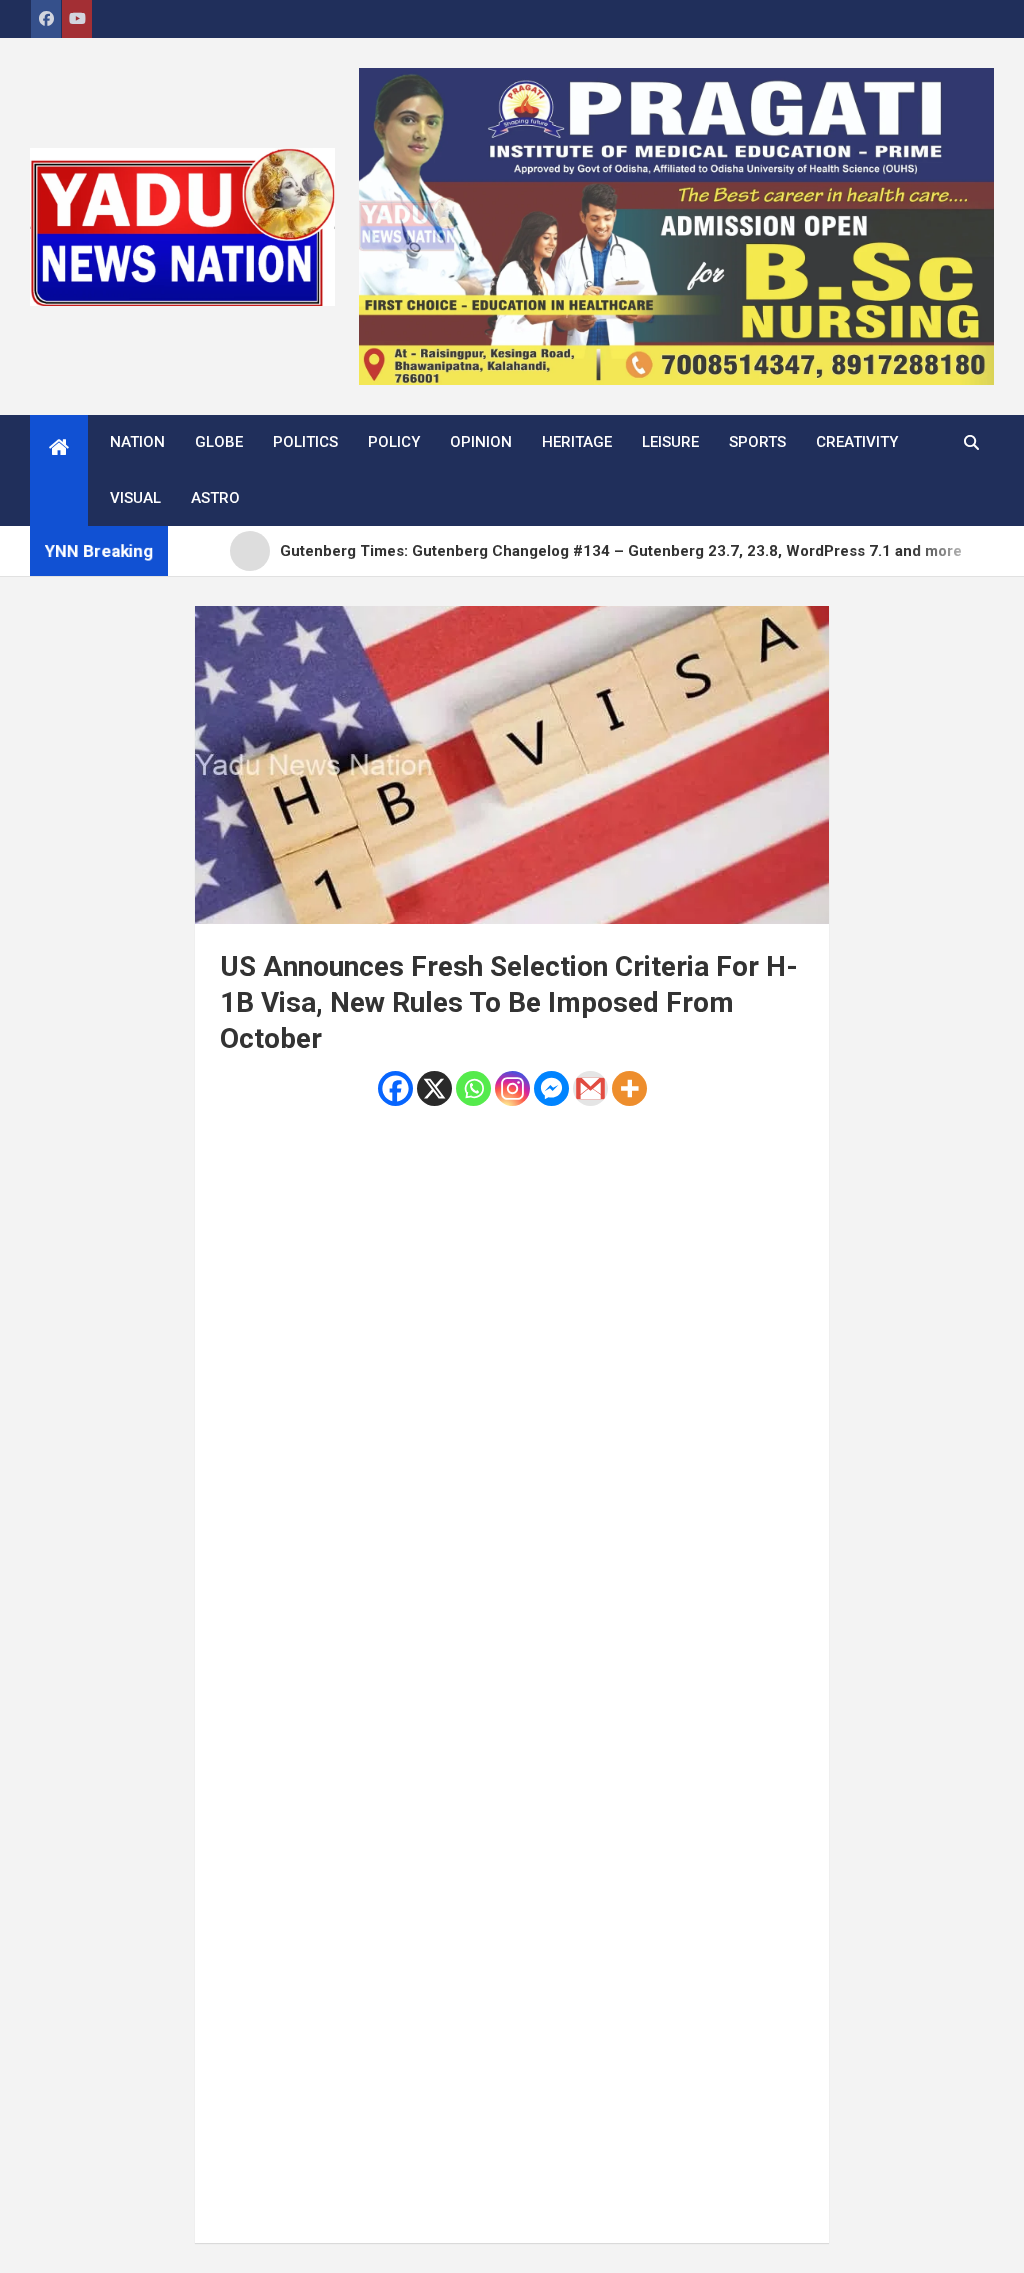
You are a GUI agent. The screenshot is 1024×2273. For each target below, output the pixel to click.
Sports (757, 442)
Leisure (670, 442)
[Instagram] (512, 1088)
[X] (434, 1088)
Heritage (577, 442)
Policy (394, 442)
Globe (219, 442)
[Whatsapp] (473, 1088)
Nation (137, 442)
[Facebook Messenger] (551, 1088)
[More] (629, 1088)
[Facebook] (395, 1088)
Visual (135, 498)
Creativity (857, 442)
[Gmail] (590, 1088)
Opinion (481, 442)
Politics (305, 442)
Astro (215, 498)
